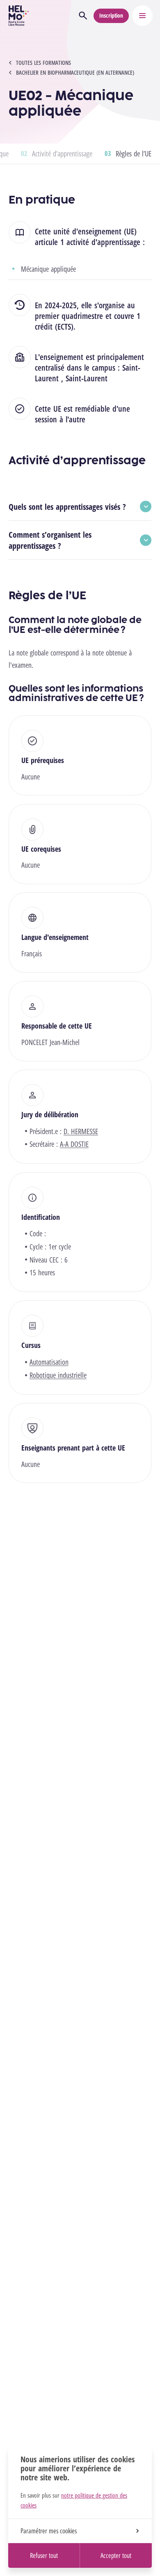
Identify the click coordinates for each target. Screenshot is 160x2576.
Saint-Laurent (87, 378)
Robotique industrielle (58, 1375)
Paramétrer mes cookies (49, 2531)
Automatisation (49, 1362)
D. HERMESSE (81, 1131)
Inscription (111, 15)
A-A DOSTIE (74, 1144)
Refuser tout (44, 2555)
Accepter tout (116, 2555)
